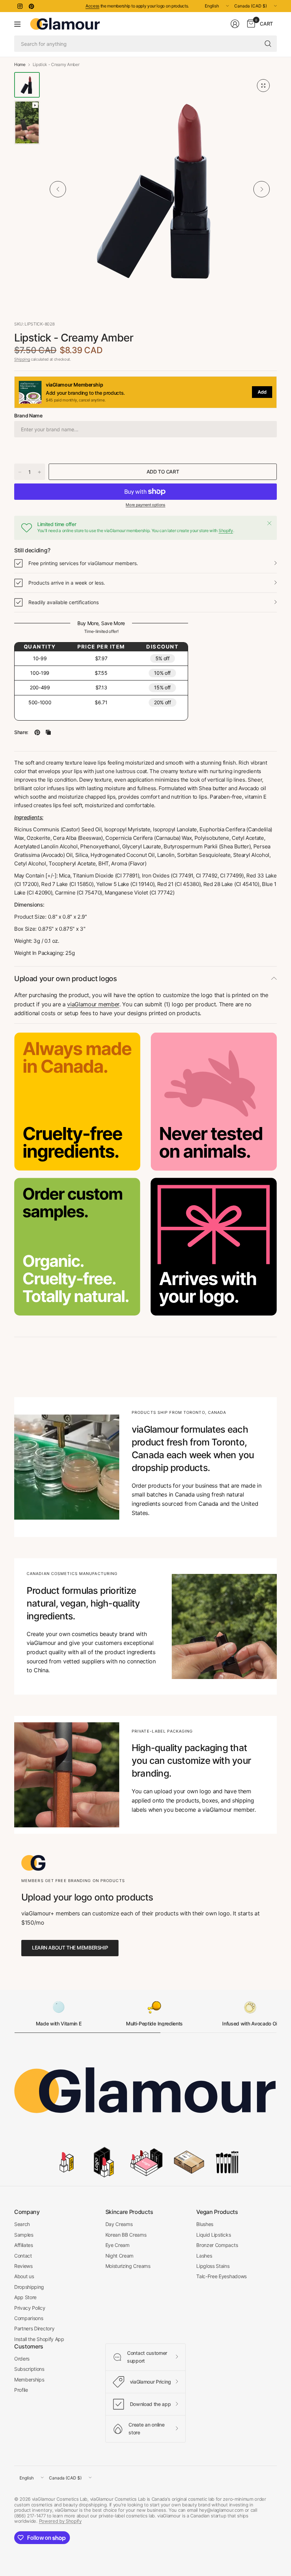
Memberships (29, 2380)
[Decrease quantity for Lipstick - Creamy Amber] (20, 472)
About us (24, 2276)
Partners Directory (34, 2328)
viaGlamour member (93, 1004)
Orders (22, 2359)
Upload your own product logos (66, 979)
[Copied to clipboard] (48, 732)
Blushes (205, 2224)
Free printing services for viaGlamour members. (83, 563)
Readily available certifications (64, 602)
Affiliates (24, 2245)
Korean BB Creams (126, 2235)
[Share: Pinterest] (37, 732)
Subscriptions (29, 2369)
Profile (21, 2390)
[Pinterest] (31, 6)
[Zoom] (263, 86)
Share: (21, 732)
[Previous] (58, 189)
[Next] (262, 189)
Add (262, 392)
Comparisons (29, 2318)
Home (20, 65)
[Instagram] (20, 6)
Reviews (23, 2266)
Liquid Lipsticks (213, 2235)
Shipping (22, 359)
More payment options (145, 505)
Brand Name (28, 415)
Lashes (204, 2256)
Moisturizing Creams (128, 2266)
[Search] (268, 44)
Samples (24, 2235)
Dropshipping (29, 2287)
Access (92, 6)
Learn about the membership (70, 1948)
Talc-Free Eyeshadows (221, 2276)
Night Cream (119, 2256)
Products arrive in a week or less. (67, 583)
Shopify (226, 530)
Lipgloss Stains (213, 2266)
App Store (25, 2297)
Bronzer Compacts (217, 2245)
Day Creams (119, 2224)
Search (22, 2224)
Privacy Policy (30, 2308)
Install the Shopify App (39, 2339)
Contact (23, 2256)
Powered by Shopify (60, 2521)
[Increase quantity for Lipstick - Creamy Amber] (39, 472)
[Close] (269, 523)
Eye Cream (117, 2245)
